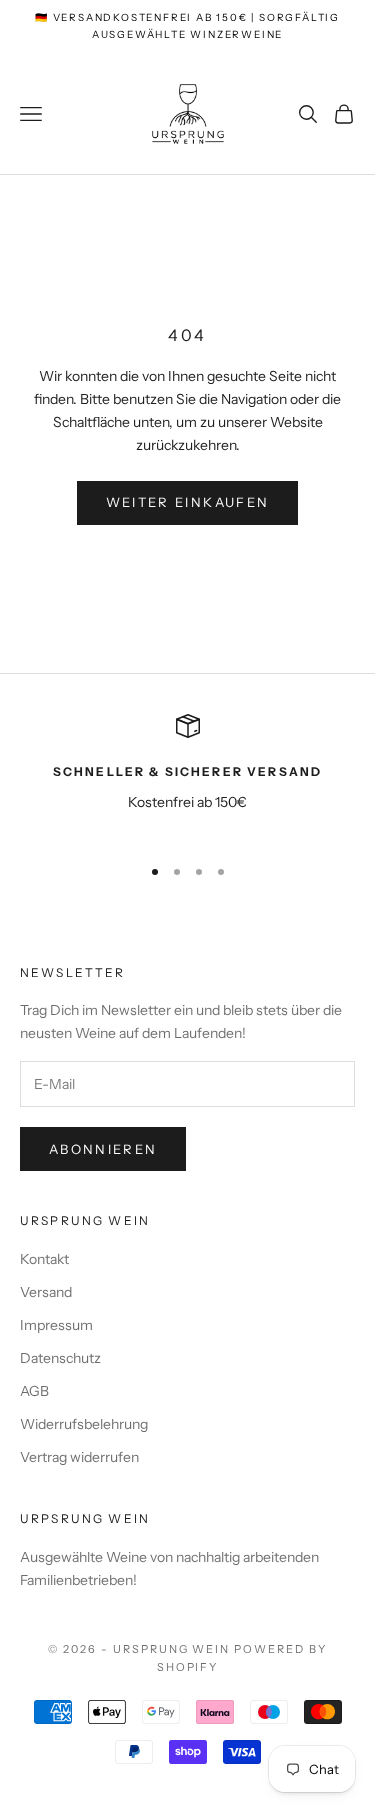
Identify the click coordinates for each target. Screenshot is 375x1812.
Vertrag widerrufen (79, 1457)
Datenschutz (60, 1358)
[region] (187, 775)
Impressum (56, 1325)
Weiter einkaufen (187, 502)
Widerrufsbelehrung (84, 1424)
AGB (34, 1391)
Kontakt (44, 1259)
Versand (46, 1292)
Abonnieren (103, 1149)
